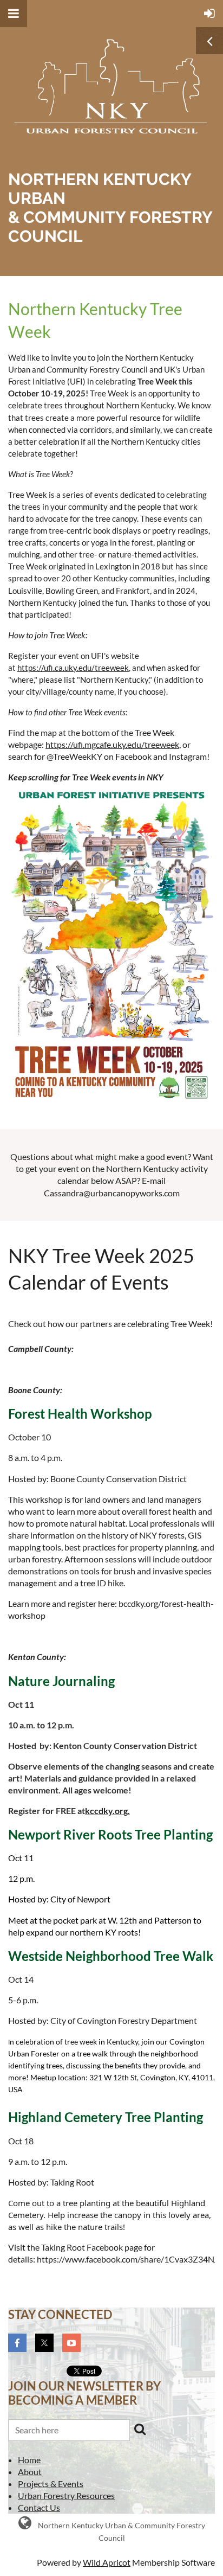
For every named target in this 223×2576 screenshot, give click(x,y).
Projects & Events (51, 2484)
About (30, 2472)
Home (29, 2460)
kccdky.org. (107, 1811)
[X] (44, 2343)
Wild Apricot (107, 2562)
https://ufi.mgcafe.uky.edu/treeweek (112, 744)
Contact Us (39, 2507)
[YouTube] (71, 2343)
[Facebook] (17, 2343)
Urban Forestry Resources (66, 2495)
